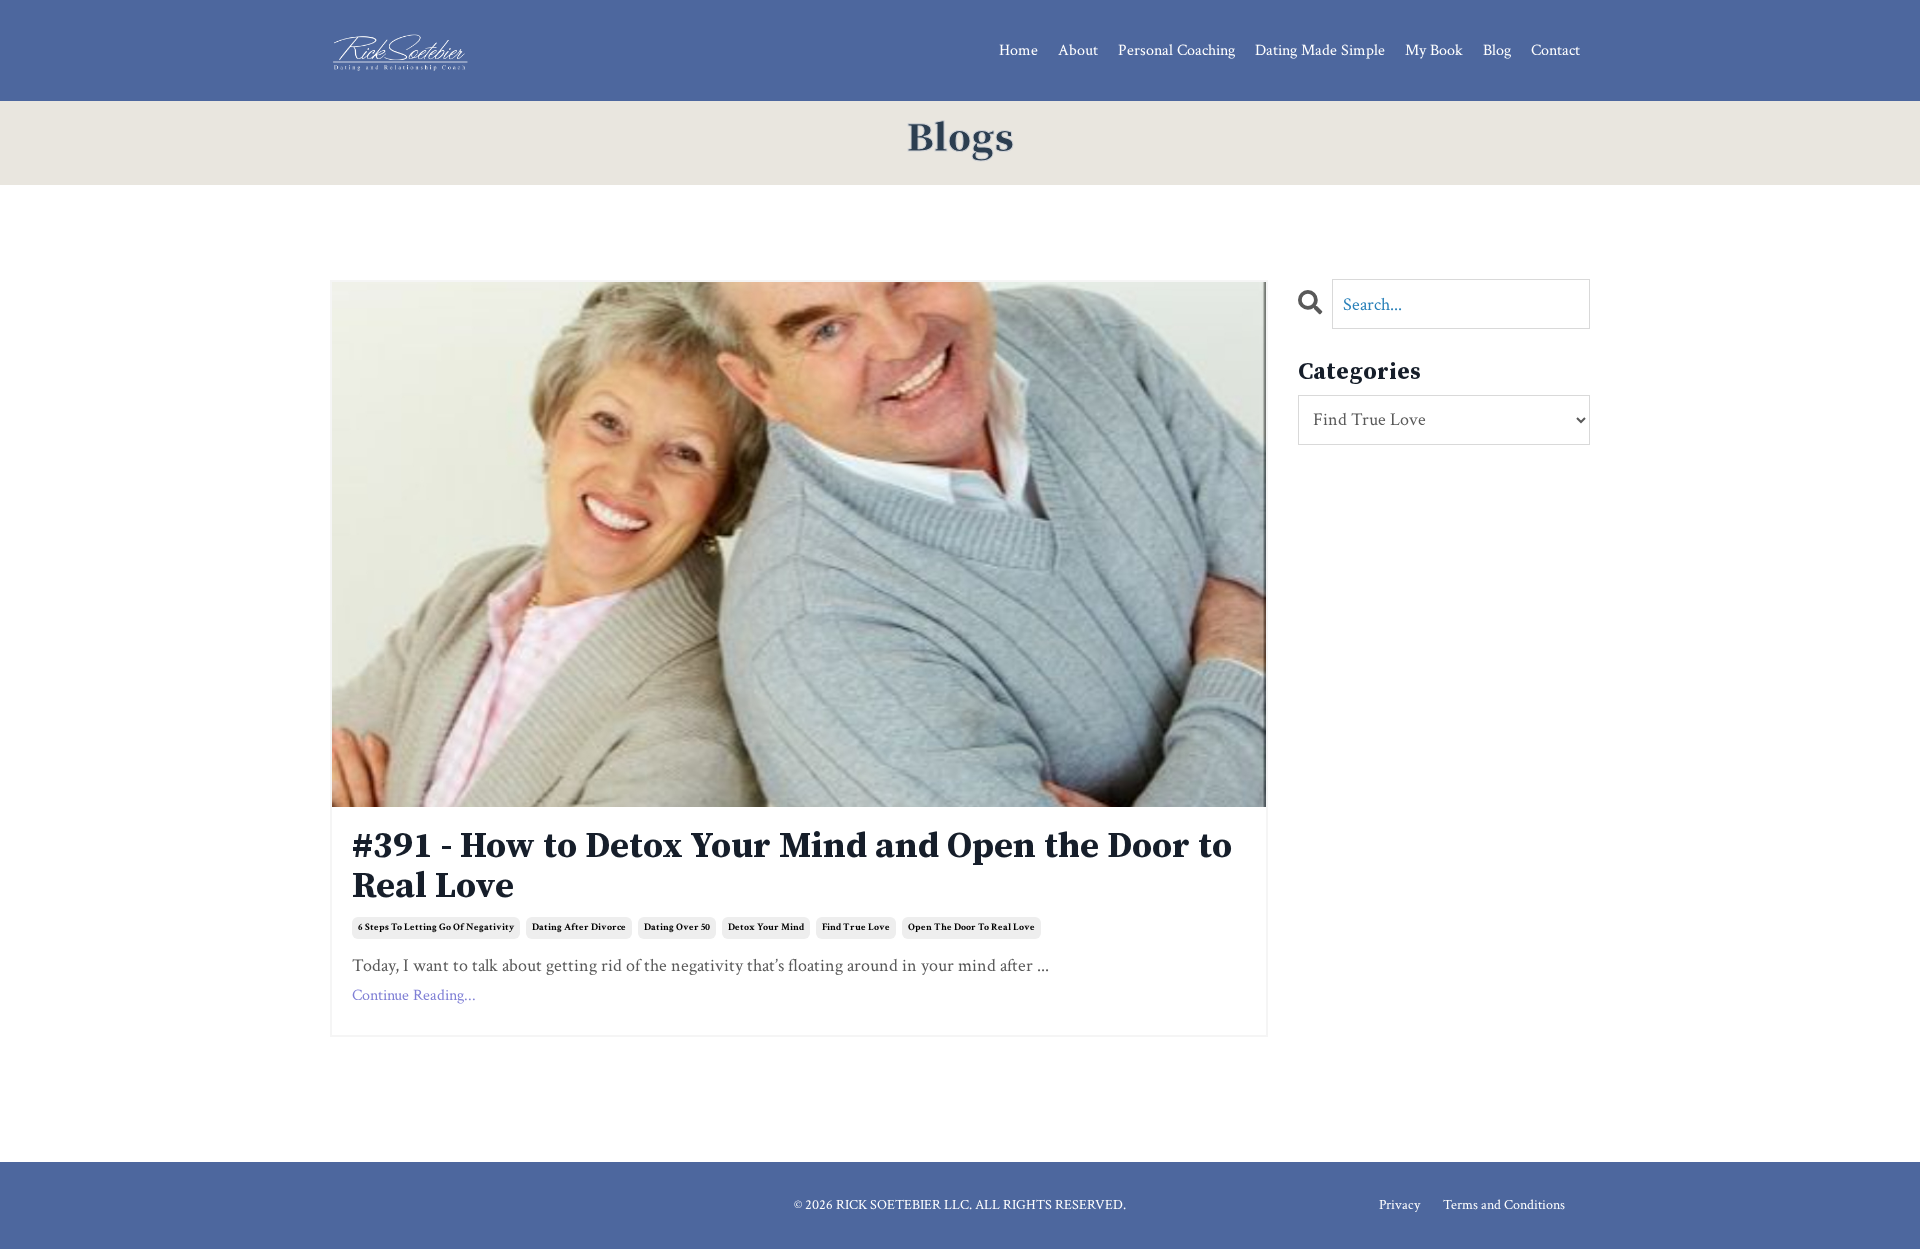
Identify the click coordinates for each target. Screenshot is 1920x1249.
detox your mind (766, 927)
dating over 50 (677, 927)
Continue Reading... (414, 995)
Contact (1555, 50)
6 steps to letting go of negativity (436, 927)
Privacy (1399, 1205)
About (1078, 50)
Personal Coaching (1176, 50)
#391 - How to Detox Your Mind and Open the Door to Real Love (792, 866)
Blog (1497, 50)
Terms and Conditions (1504, 1205)
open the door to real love (971, 927)
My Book (1434, 50)
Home (1018, 50)
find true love (856, 927)
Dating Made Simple (1320, 50)
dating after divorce (579, 927)
